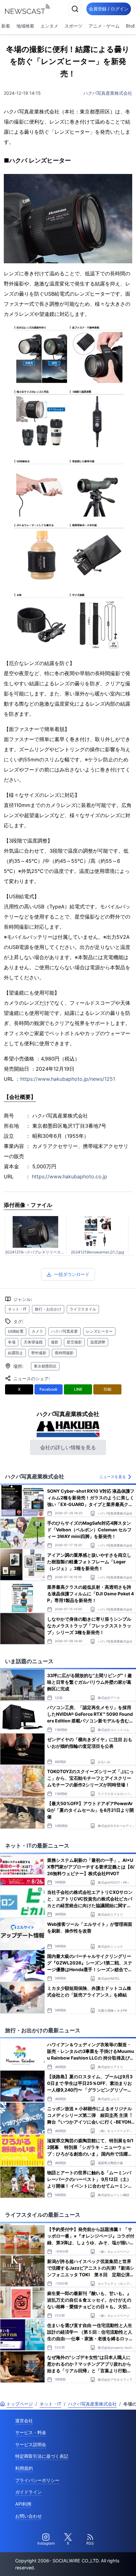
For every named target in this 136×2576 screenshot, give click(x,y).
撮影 (55, 1342)
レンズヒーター (99, 1331)
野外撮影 (39, 1353)
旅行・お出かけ (48, 1309)
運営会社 (24, 2421)
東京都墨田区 (45, 1366)
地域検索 (25, 26)
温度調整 (98, 1342)
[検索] (75, 9)
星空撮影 (74, 1342)
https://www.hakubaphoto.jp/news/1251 (68, 1079)
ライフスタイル (83, 1309)
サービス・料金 (31, 2432)
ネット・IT (17, 1309)
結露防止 (15, 1353)
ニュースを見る (113, 1477)
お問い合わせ (28, 2516)
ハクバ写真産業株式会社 (108, 93)
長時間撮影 (64, 1353)
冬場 (12, 1342)
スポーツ (73, 26)
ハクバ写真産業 (65, 1331)
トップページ (20, 2404)
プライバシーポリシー (37, 2480)
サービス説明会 (31, 2444)
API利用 (23, 2504)
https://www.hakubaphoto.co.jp (70, 1176)
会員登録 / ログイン (109, 9)
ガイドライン (28, 2492)
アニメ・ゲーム (104, 26)
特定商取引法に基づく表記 (42, 2456)
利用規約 (24, 2468)
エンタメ (49, 26)
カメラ (37, 1331)
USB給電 (16, 1331)
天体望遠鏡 (33, 1342)
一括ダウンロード (72, 1274)
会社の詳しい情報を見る (68, 1447)
